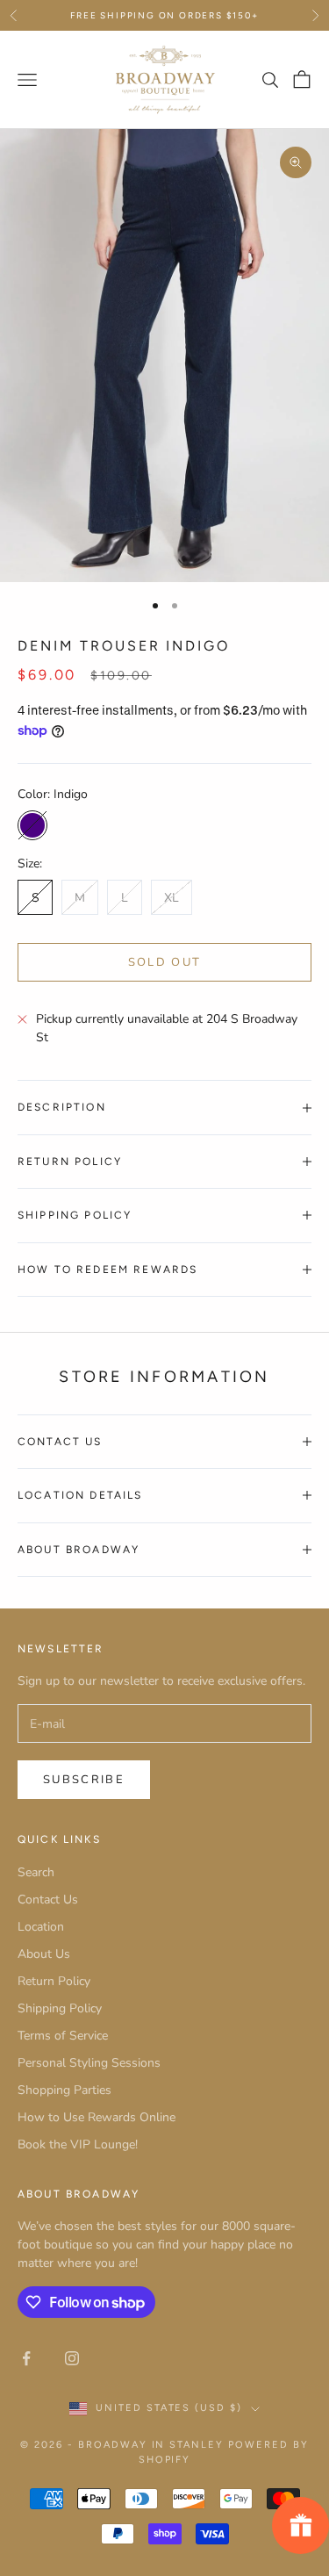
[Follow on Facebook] (26, 2358)
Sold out (165, 962)
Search (36, 1872)
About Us (44, 1954)
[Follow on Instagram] (72, 2358)
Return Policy (54, 1981)
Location (41, 1927)
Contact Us (48, 1900)
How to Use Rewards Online (97, 2117)
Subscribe (84, 1780)
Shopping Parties (64, 2090)
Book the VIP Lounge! (78, 2144)
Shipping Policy (60, 2008)
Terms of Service (63, 2036)
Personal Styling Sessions (89, 2063)
